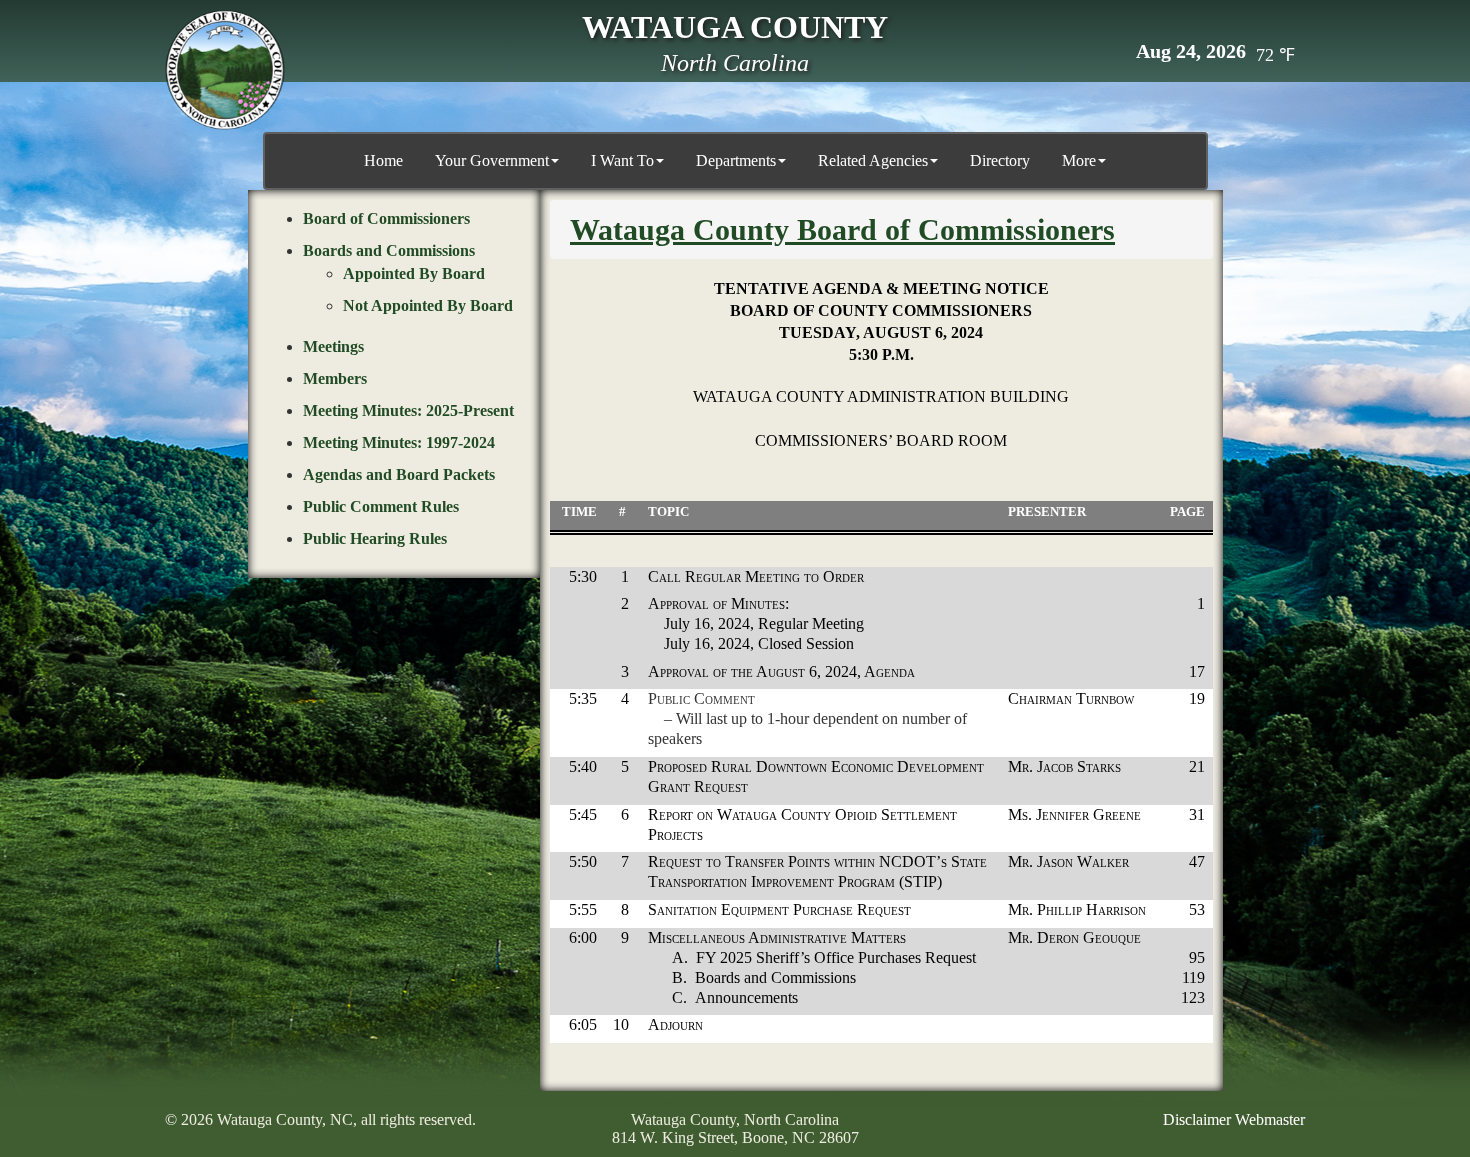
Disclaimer (1197, 1119)
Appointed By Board (414, 273)
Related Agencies (873, 160)
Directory (1000, 160)
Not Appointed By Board (428, 305)
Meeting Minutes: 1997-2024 (399, 442)
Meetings (333, 346)
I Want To (622, 160)
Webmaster (1270, 1119)
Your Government (492, 160)
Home (383, 160)
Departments (736, 160)
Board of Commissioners (386, 218)
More (1079, 160)
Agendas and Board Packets (399, 474)
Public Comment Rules (381, 506)
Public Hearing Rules (375, 538)
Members (335, 378)
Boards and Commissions (389, 250)
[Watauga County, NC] (225, 70)
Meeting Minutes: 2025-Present (408, 410)
